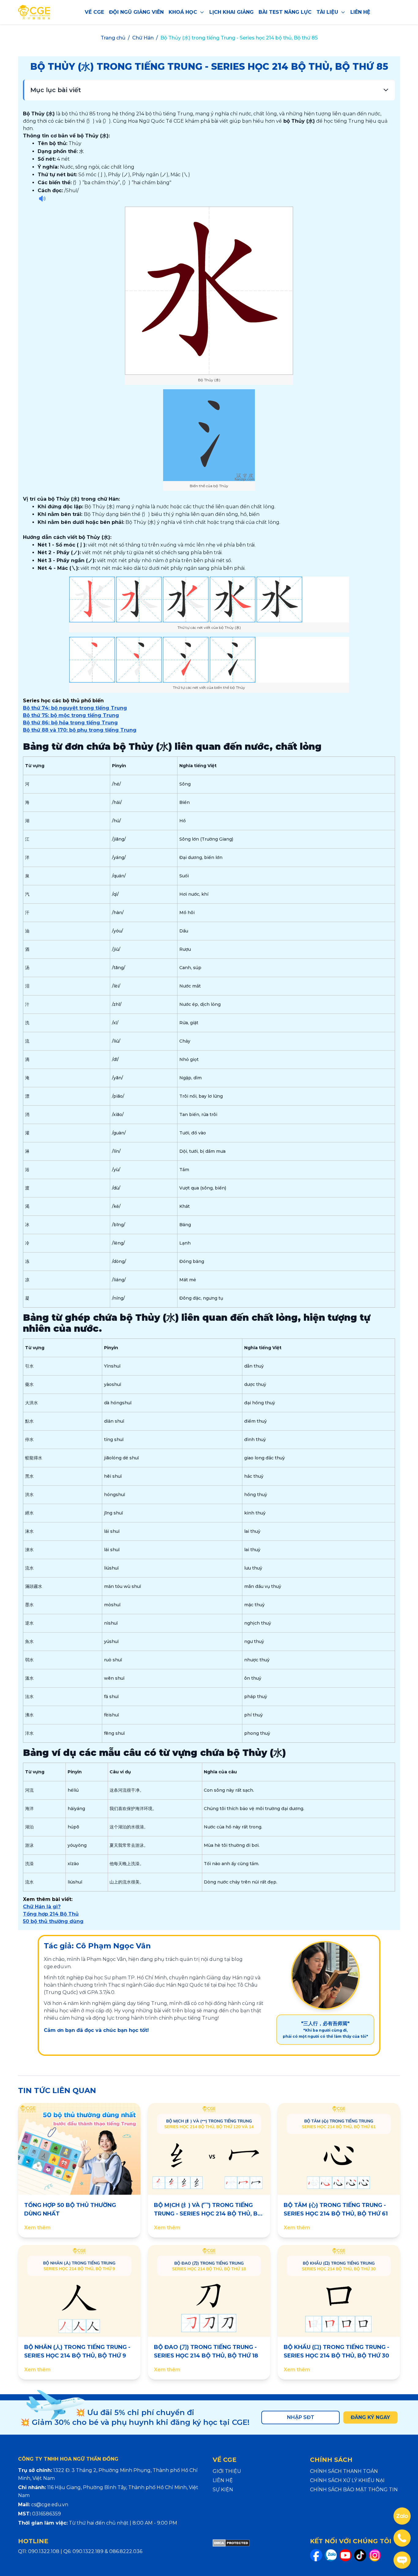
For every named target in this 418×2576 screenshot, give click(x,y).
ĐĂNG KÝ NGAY (370, 2417)
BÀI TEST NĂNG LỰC (285, 12)
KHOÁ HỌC (183, 12)
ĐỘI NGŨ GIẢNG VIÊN (136, 12)
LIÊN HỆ (360, 12)
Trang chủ (113, 38)
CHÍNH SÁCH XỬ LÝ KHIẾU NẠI (347, 2480)
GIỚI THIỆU (227, 2471)
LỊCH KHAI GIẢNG (231, 12)
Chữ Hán (143, 38)
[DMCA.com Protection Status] (231, 2550)
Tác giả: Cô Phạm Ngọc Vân (97, 1946)
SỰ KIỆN (223, 2490)
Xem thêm (37, 2228)
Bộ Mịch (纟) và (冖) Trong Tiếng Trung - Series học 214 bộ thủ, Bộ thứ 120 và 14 (208, 2214)
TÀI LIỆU (327, 12)
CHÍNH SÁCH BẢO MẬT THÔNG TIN (354, 2490)
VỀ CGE (94, 12)
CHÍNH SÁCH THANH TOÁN (344, 2471)
